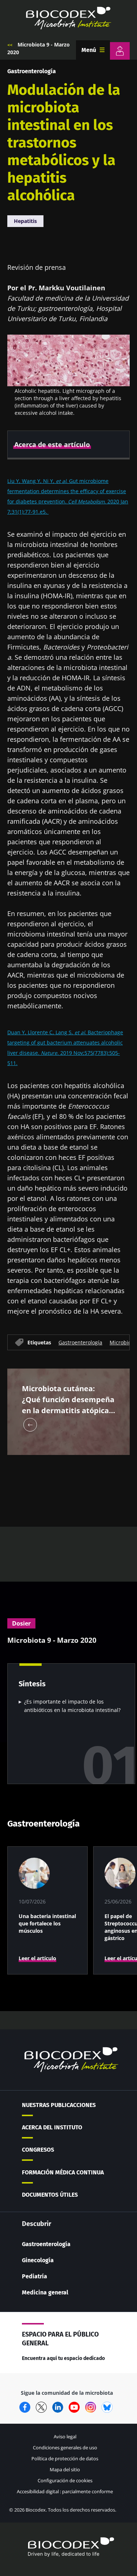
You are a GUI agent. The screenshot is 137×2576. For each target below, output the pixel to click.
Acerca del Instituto (52, 2127)
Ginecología (38, 2260)
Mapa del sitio (65, 2469)
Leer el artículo (37, 1958)
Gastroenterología (32, 71)
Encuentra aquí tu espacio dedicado (63, 2358)
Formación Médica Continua (63, 2172)
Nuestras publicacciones (59, 2105)
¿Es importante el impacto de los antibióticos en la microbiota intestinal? (72, 1706)
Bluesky (107, 2407)
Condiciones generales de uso (65, 2447)
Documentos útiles (50, 2195)
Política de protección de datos (65, 2458)
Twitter (41, 2407)
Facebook (25, 2407)
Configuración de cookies (65, 2480)
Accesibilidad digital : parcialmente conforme (65, 2491)
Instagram (91, 2407)
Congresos (38, 2150)
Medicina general (45, 2292)
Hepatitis (25, 221)
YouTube (74, 2407)
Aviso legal (65, 2437)
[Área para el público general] (120, 51)
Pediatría (35, 2276)
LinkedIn (58, 2407)
